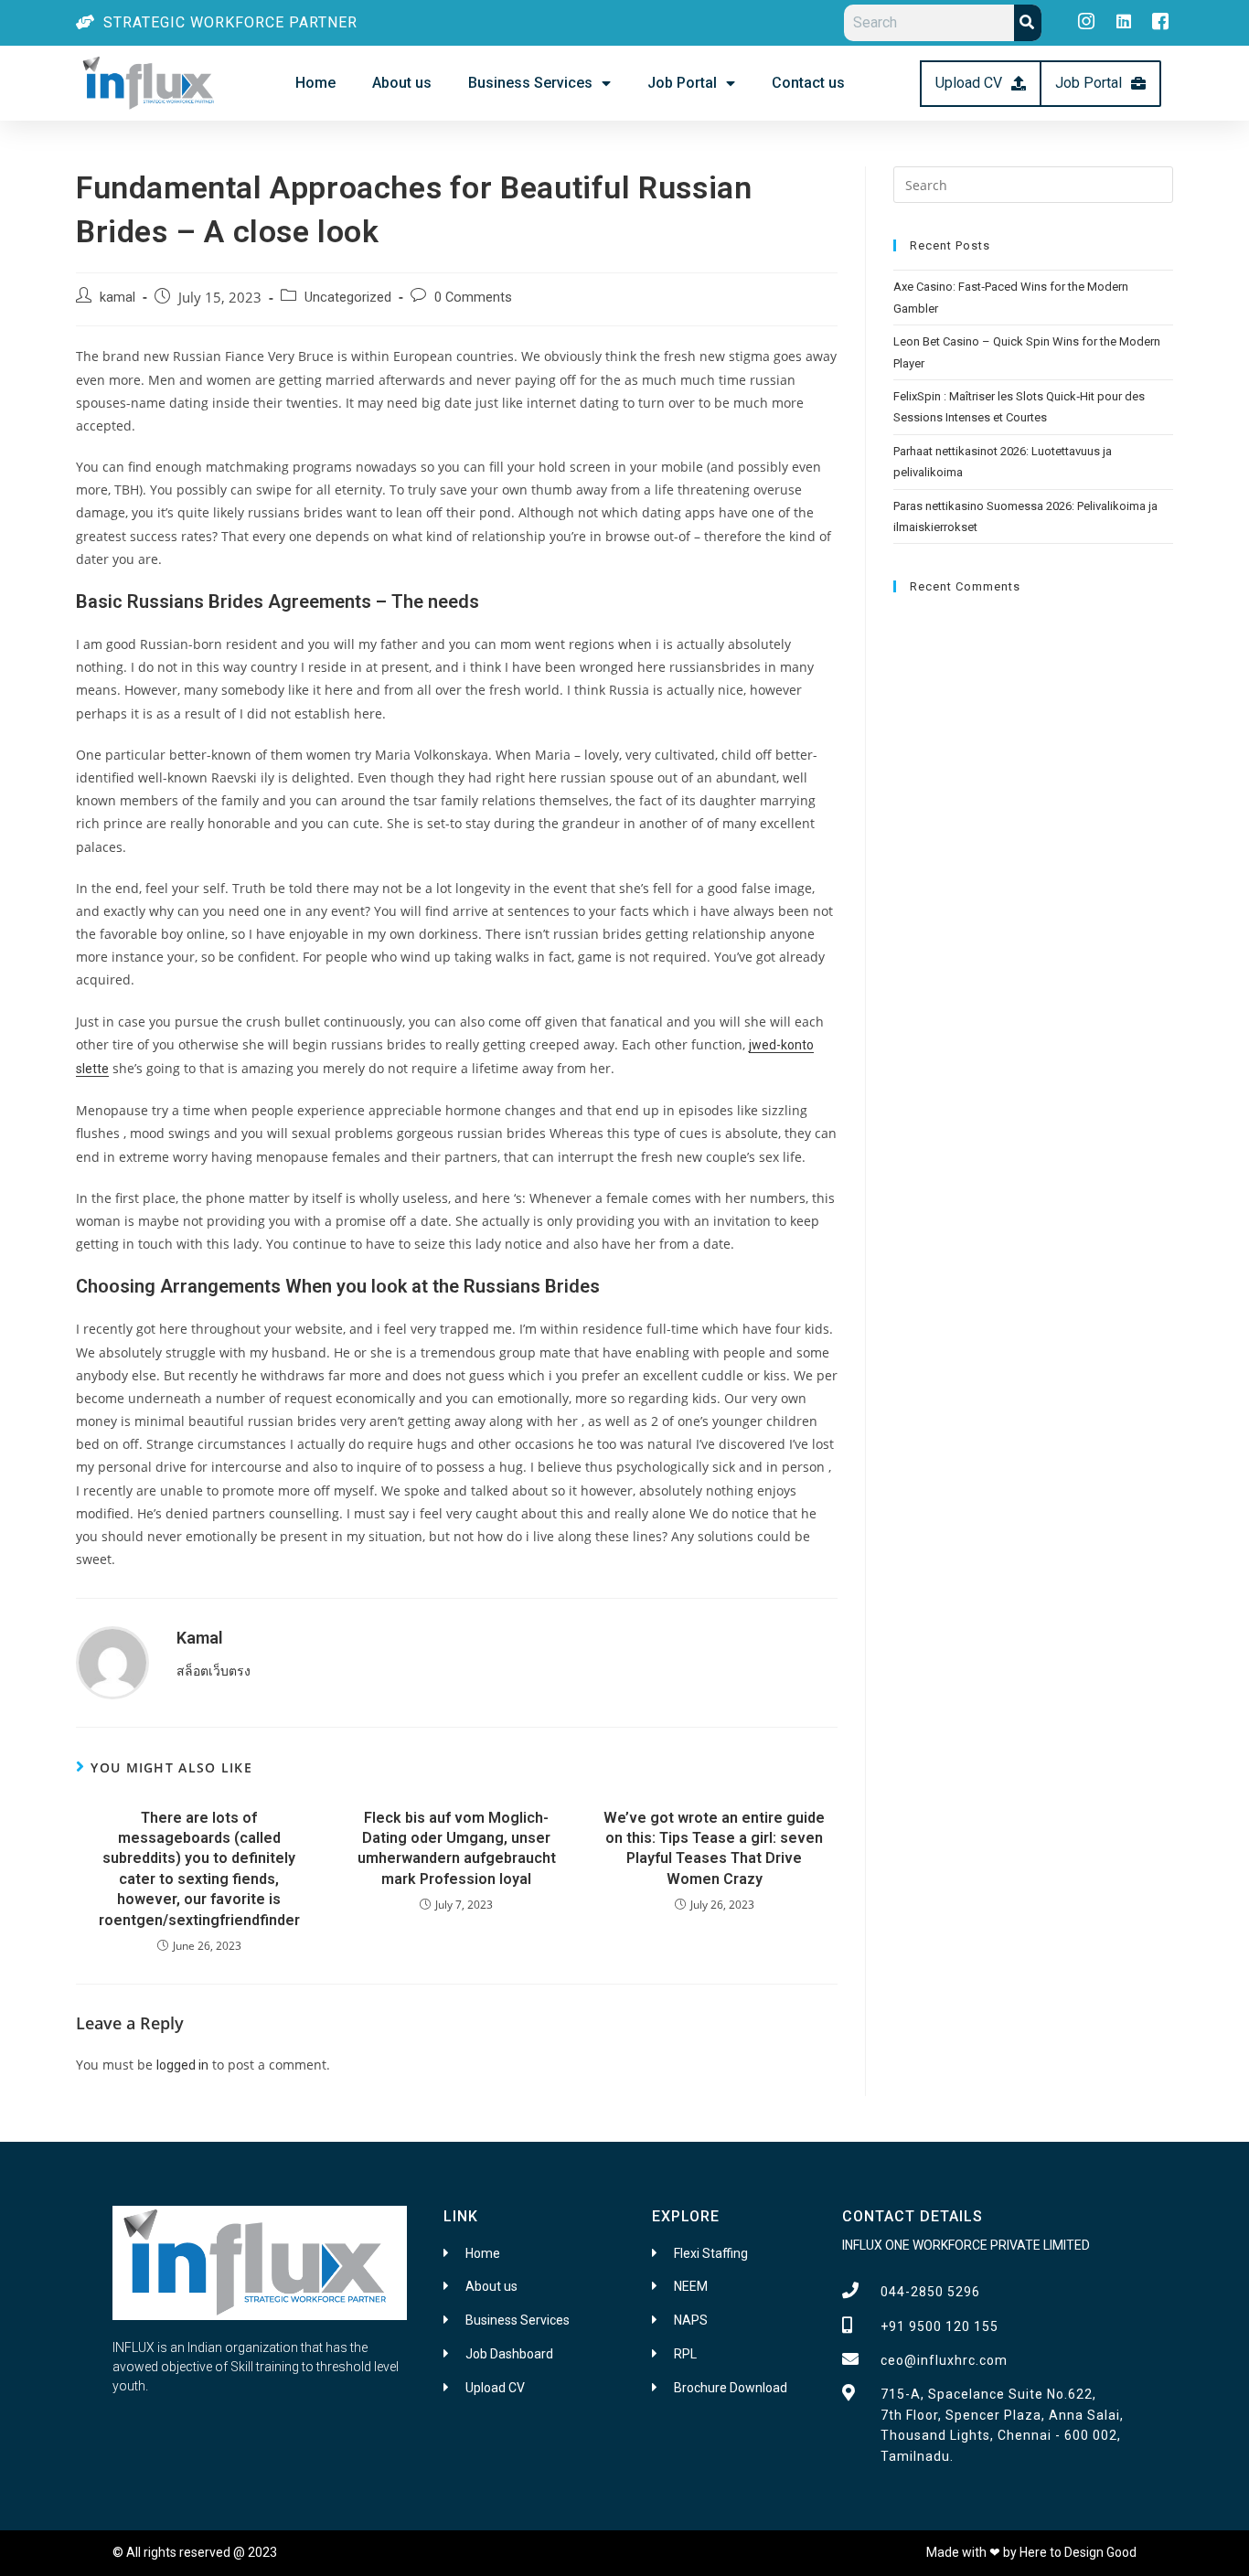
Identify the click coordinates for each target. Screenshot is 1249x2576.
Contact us (808, 83)
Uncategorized (348, 298)
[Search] (1028, 23)
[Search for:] (1033, 184)
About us (402, 83)
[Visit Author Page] (112, 1662)
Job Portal (682, 83)
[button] (981, 84)
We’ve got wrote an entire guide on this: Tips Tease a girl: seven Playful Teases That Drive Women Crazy (714, 1848)
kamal (117, 298)
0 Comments (473, 298)
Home (315, 83)
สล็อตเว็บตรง (214, 1671)
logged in (182, 2065)
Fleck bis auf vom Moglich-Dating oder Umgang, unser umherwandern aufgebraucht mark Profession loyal (457, 1848)
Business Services (530, 83)
